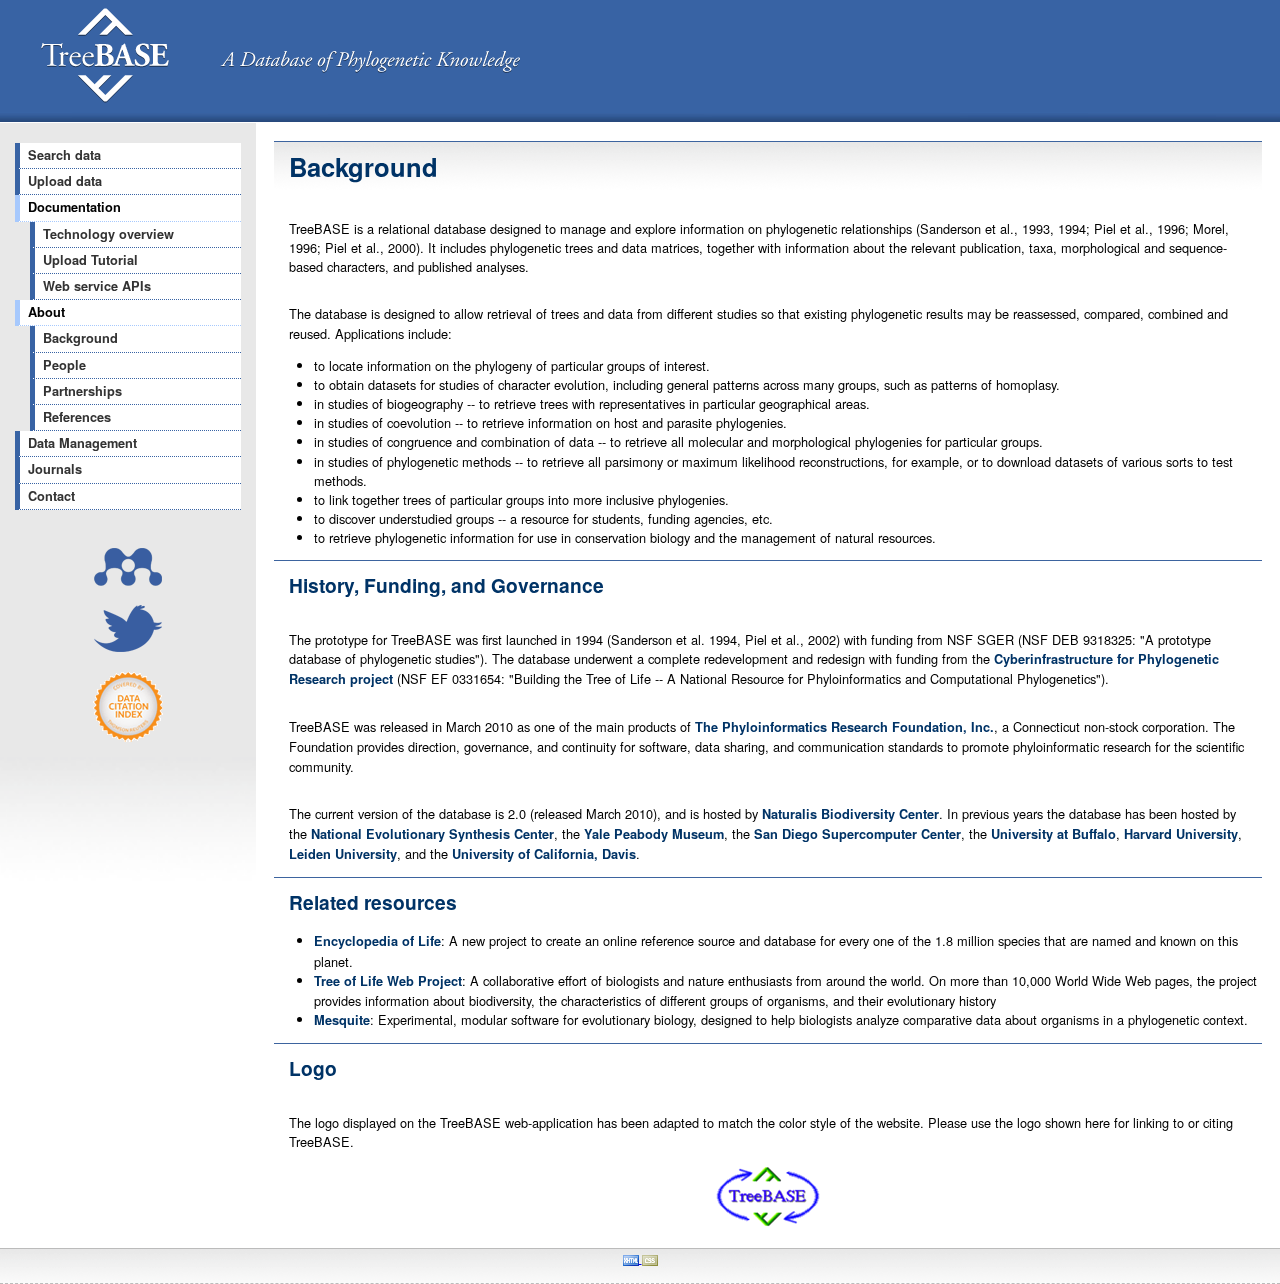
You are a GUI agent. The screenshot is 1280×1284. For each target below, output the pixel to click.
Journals (55, 469)
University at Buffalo (1053, 834)
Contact (51, 496)
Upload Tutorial (90, 260)
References (77, 417)
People (64, 365)
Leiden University (343, 854)
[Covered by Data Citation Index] (128, 736)
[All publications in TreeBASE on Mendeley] (128, 580)
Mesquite (342, 1020)
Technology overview (108, 234)
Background (80, 338)
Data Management (82, 443)
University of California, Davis (544, 854)
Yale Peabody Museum (654, 834)
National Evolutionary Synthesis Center (432, 834)
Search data (64, 155)
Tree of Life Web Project (388, 981)
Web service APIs (97, 286)
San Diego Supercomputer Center (857, 834)
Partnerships (82, 391)
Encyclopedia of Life (377, 941)
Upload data (65, 181)
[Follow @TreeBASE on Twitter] (128, 646)
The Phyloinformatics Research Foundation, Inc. (844, 727)
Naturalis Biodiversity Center (850, 814)
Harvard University (1181, 834)
